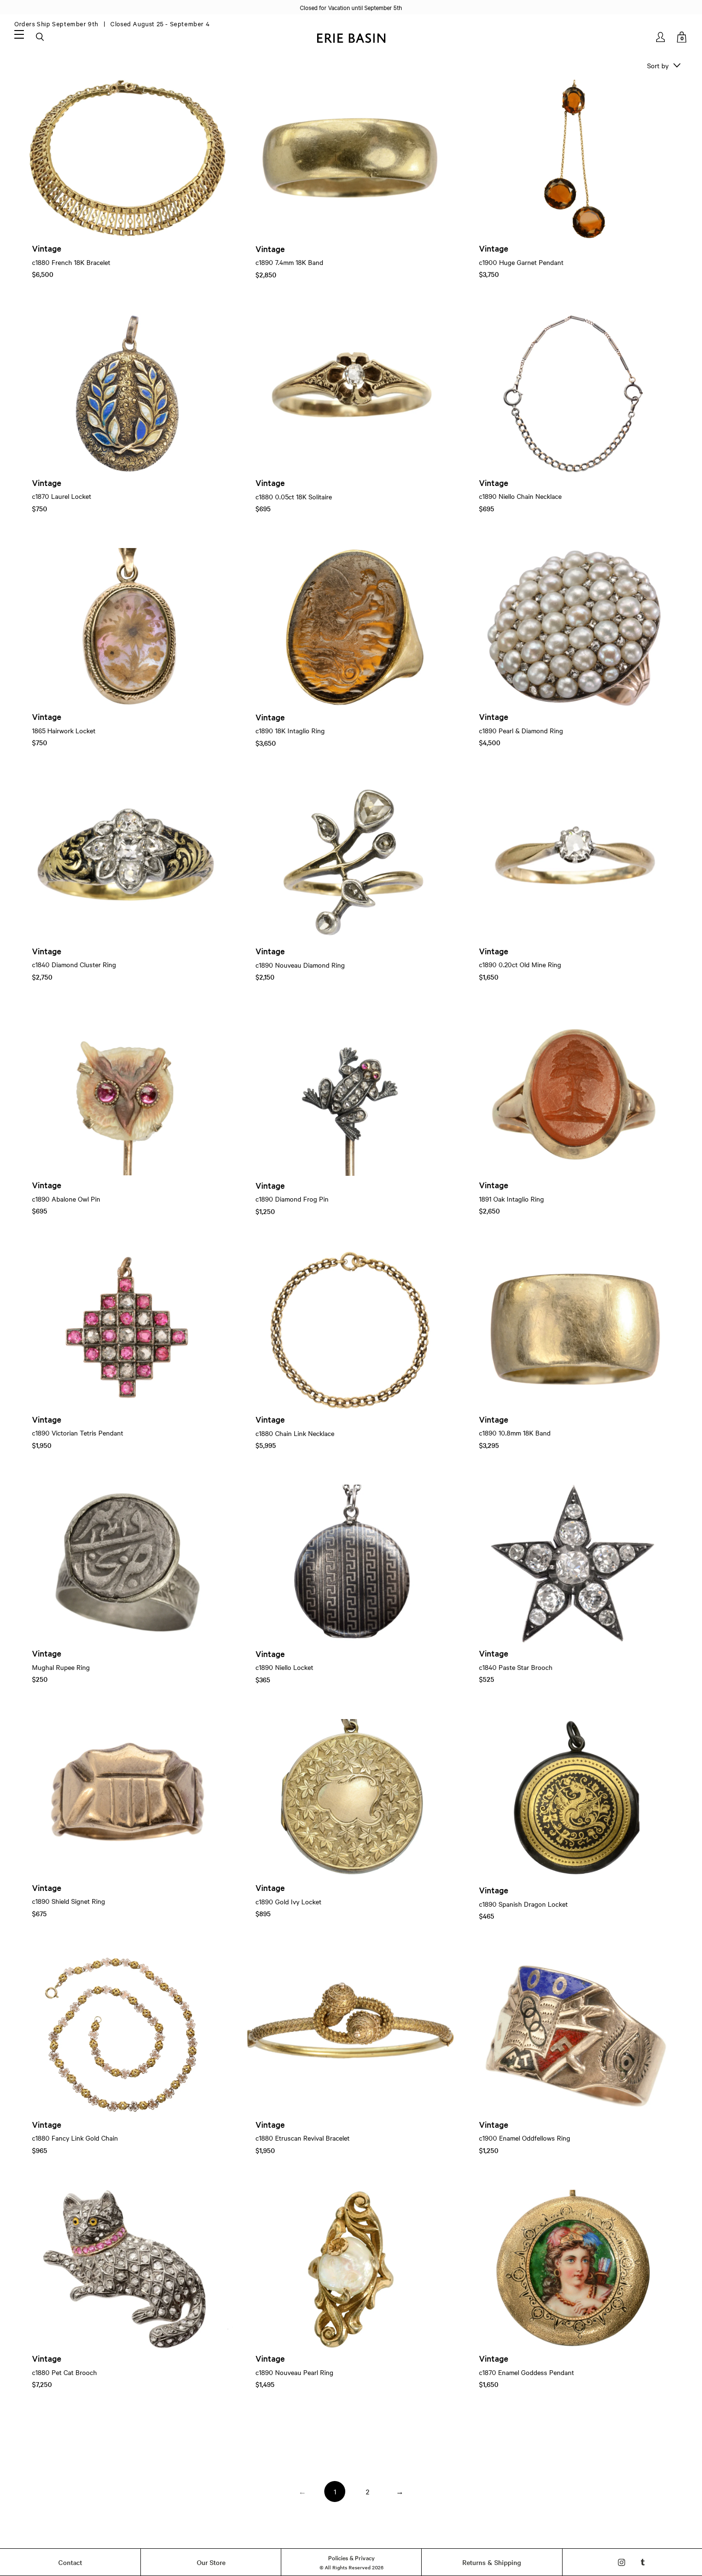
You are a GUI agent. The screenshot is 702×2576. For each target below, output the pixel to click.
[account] (661, 37)
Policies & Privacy (351, 2557)
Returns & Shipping (492, 2562)
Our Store (211, 2562)
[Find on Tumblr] (643, 2562)
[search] (41, 37)
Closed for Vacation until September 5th (351, 7)
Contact (70, 2562)
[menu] (19, 34)
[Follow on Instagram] (622, 2562)
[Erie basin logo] (351, 37)
